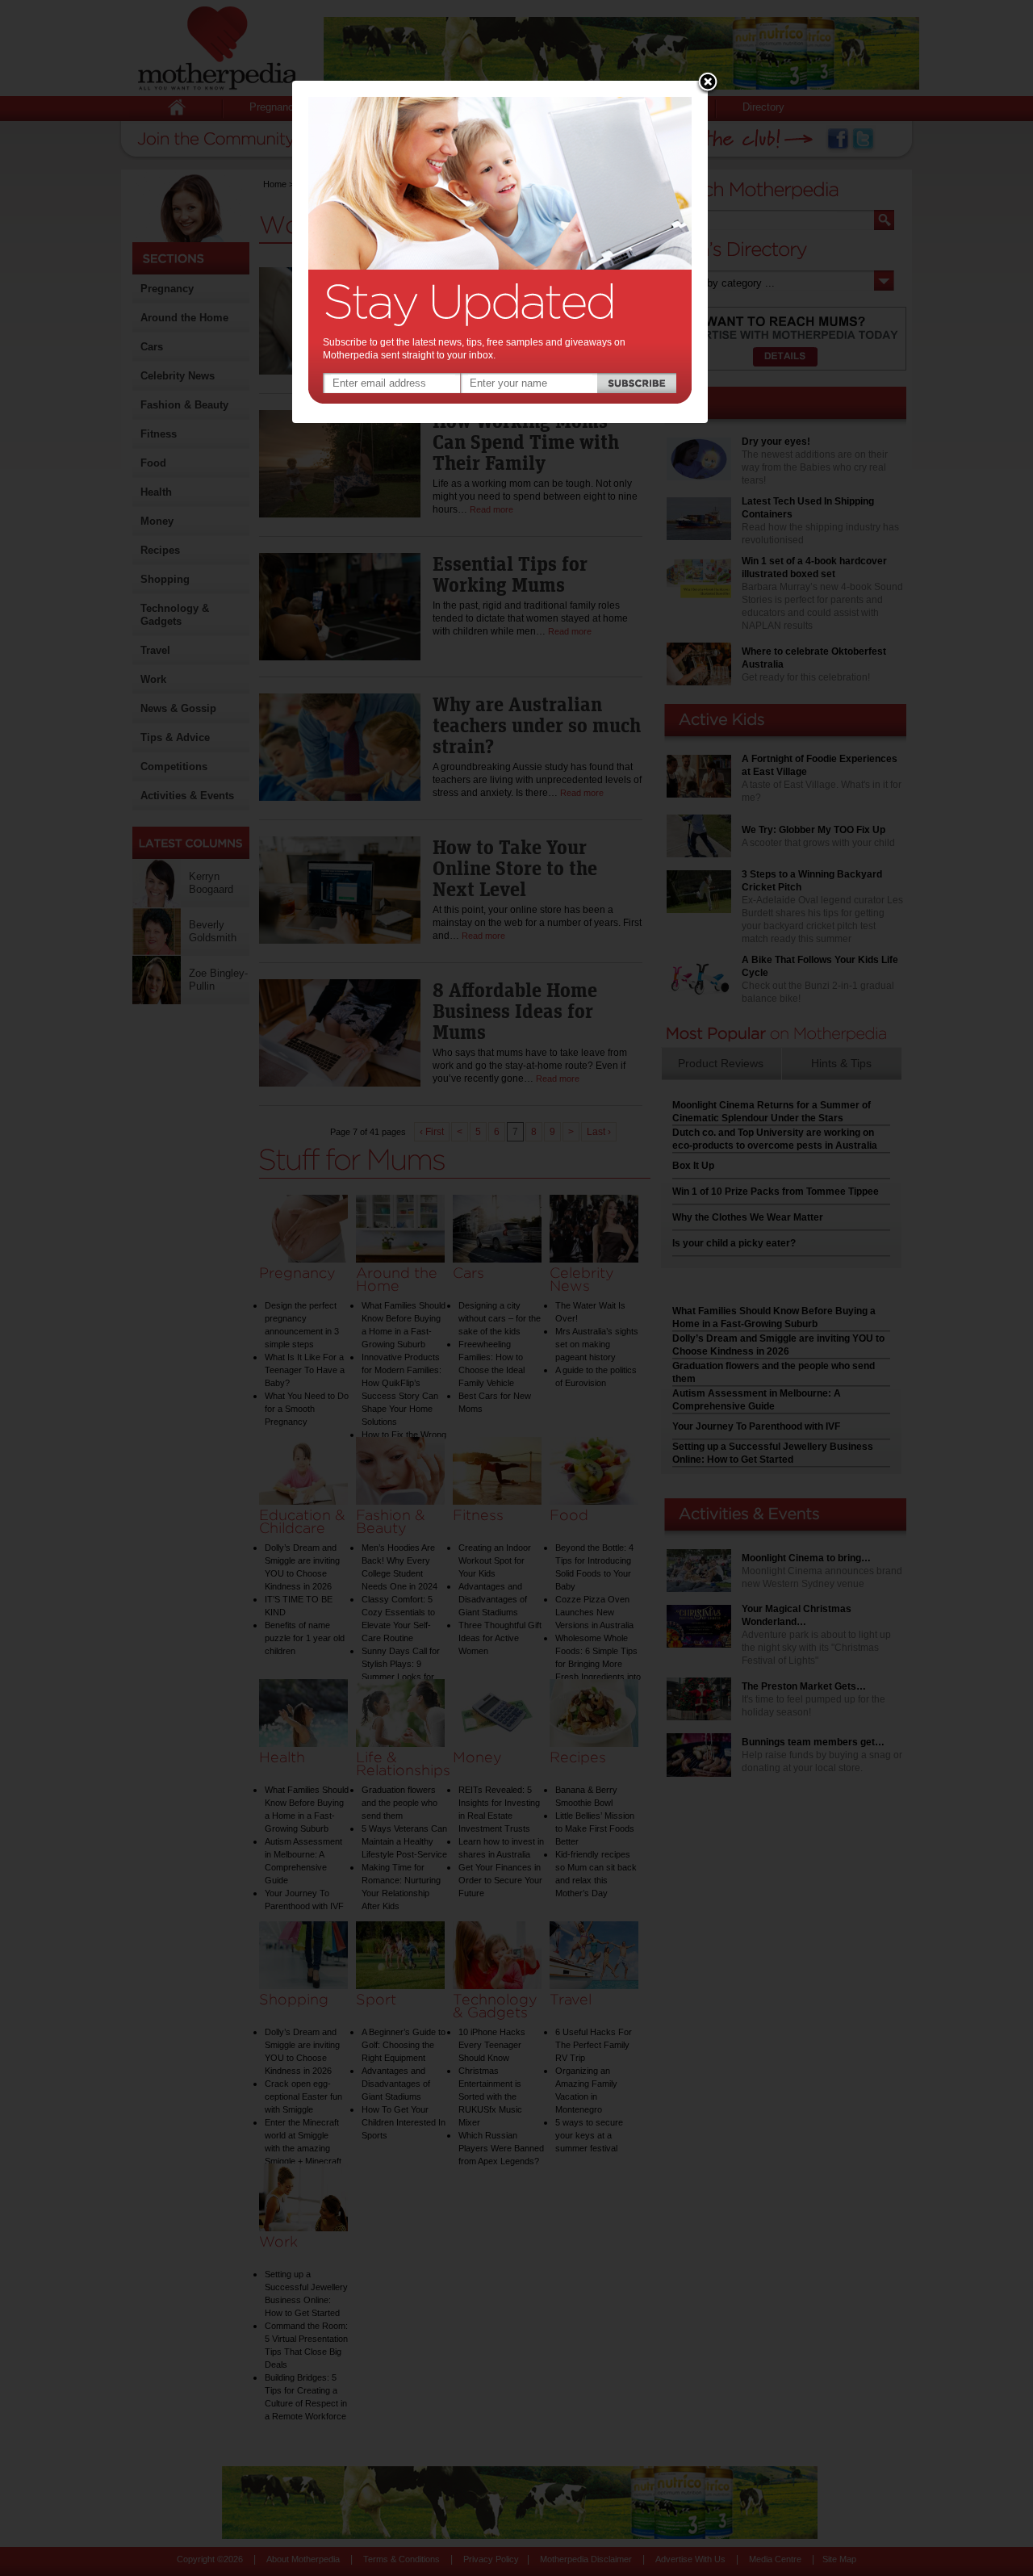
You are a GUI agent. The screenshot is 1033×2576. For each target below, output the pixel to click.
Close (708, 83)
